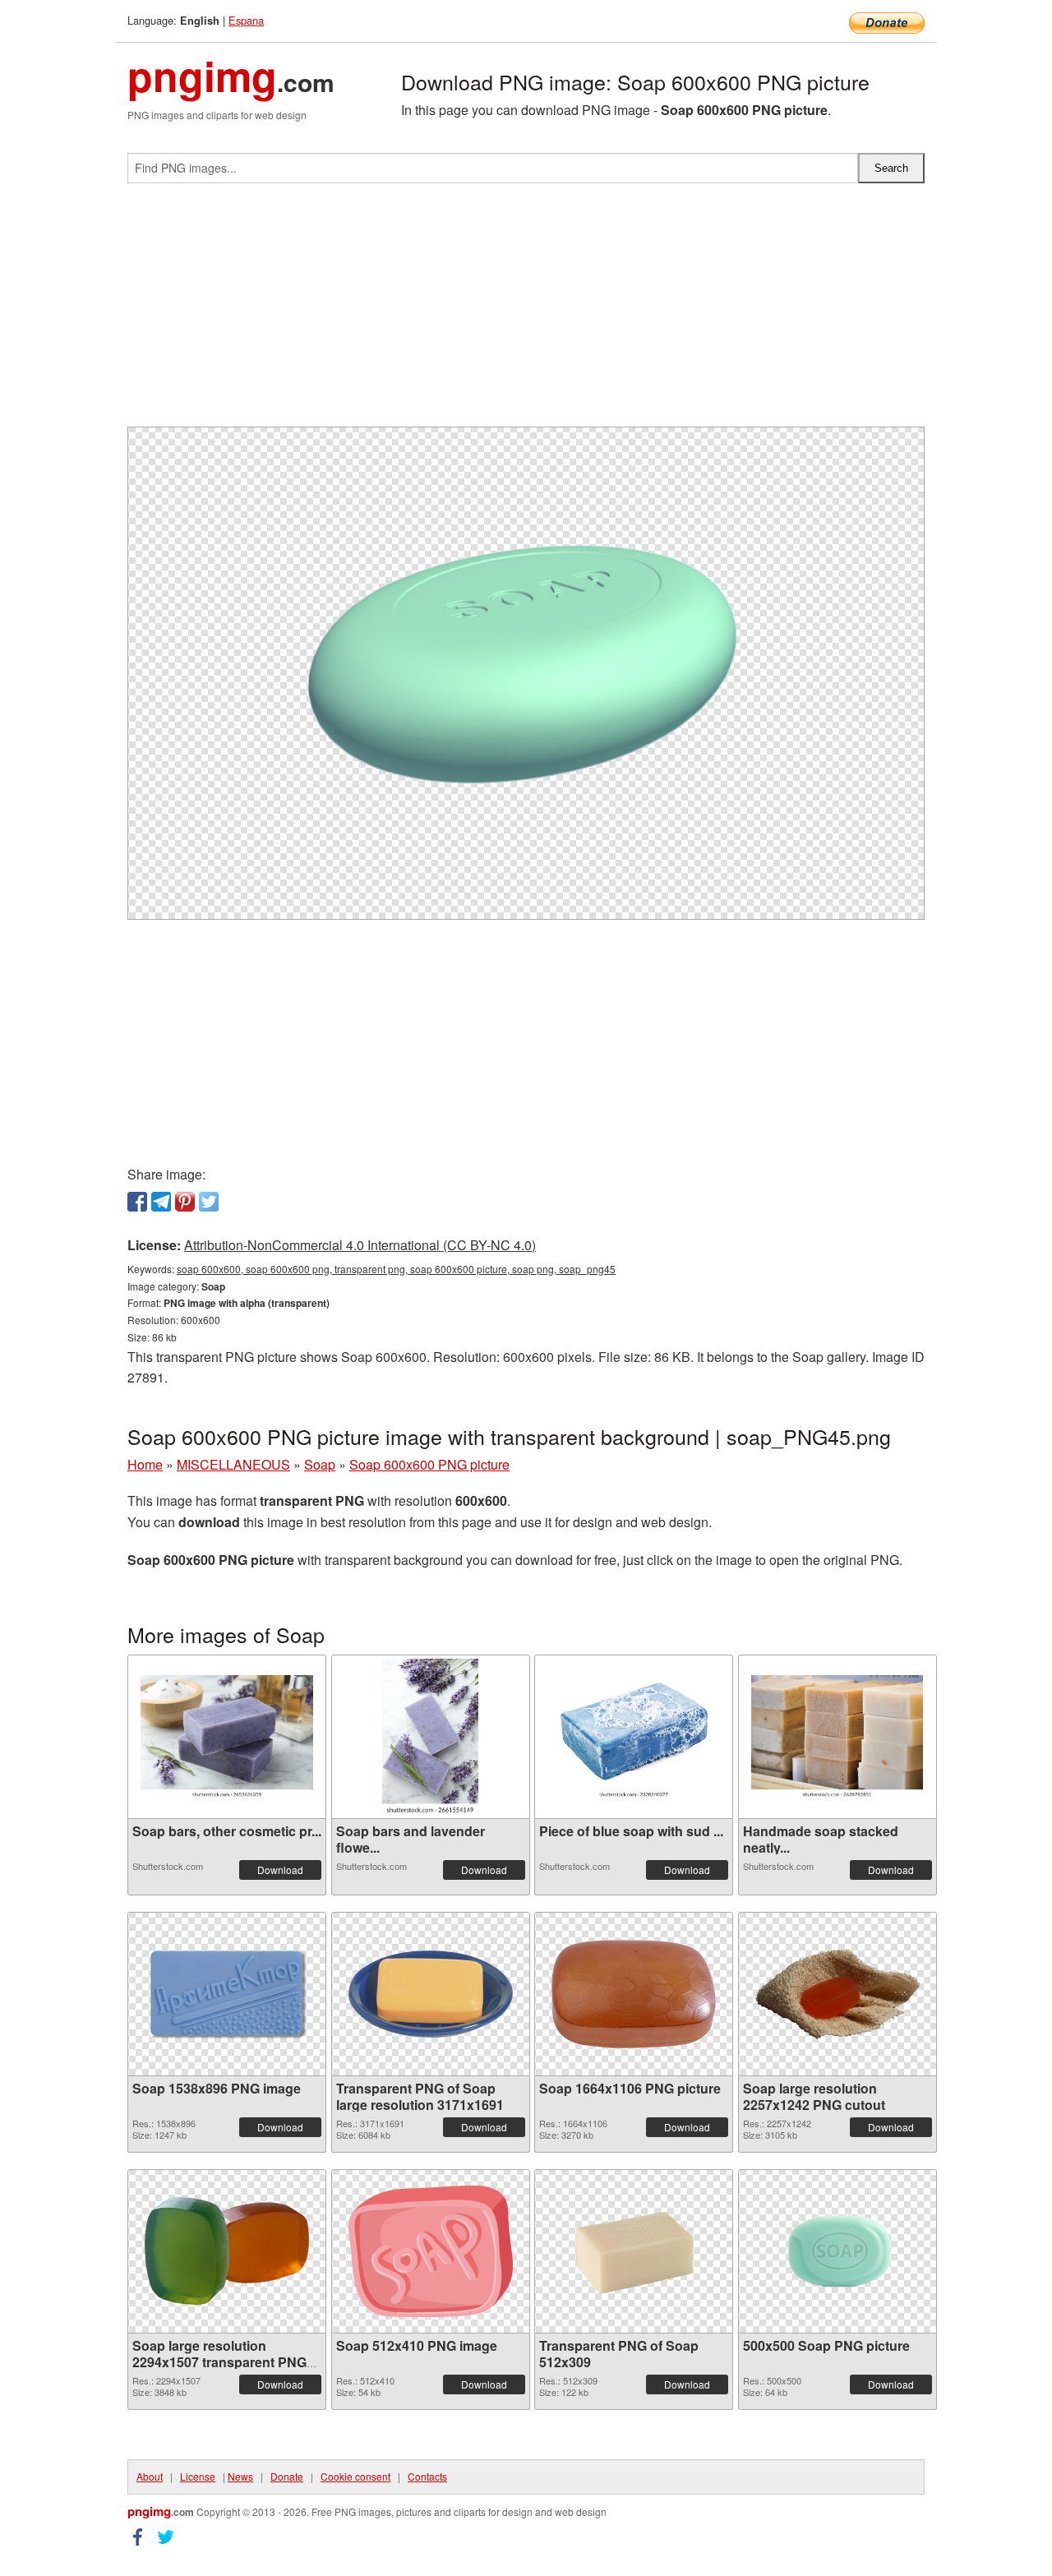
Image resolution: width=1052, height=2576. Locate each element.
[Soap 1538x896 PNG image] (227, 1994)
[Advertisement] (526, 312)
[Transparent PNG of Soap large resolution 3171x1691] (431, 1994)
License (198, 2476)
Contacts (427, 2476)
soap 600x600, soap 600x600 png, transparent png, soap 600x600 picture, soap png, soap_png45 (396, 1269)
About (150, 2476)
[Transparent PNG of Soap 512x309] (634, 2251)
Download (280, 1870)
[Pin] (185, 1202)
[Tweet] (209, 1202)
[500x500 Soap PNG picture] (837, 2251)
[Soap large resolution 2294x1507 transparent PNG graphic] (227, 2251)
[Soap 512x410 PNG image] (431, 2251)
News (240, 2476)
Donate (287, 2476)
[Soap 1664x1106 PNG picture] (634, 1994)
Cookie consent (355, 2476)
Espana (246, 20)
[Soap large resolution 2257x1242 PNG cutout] (837, 1994)
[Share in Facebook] (137, 1202)
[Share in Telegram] (161, 1202)
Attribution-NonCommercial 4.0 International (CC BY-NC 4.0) (360, 1245)
